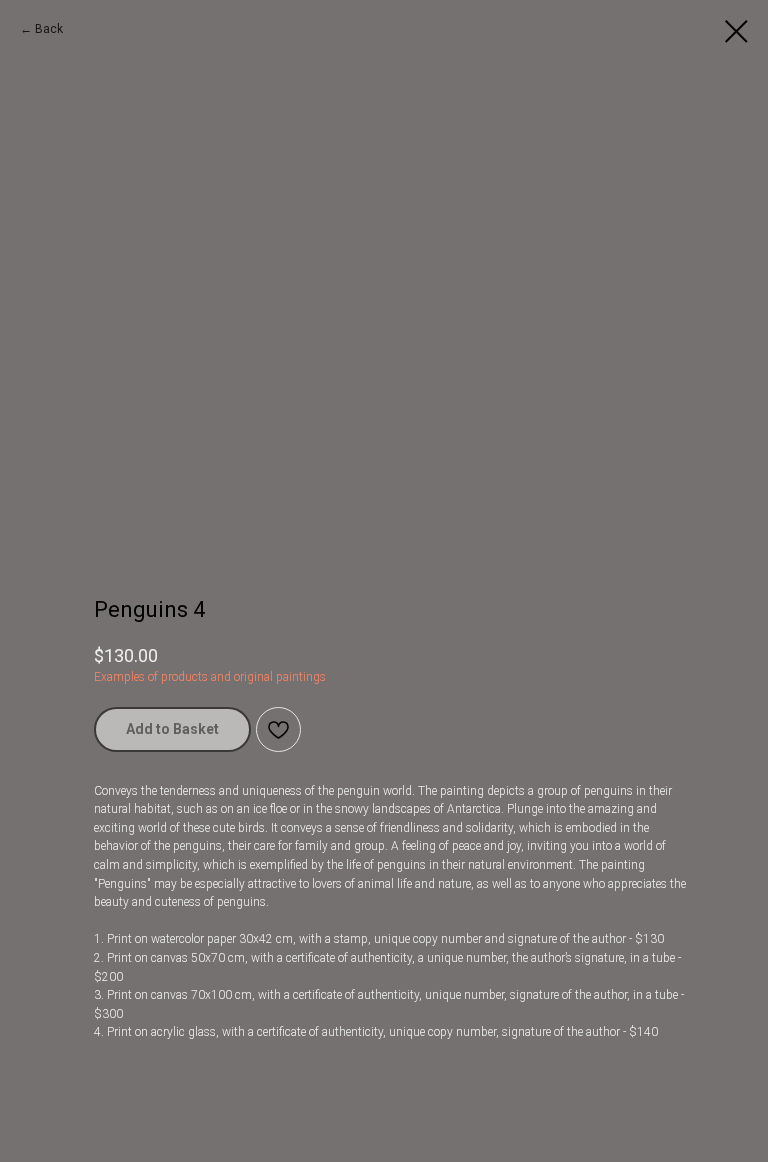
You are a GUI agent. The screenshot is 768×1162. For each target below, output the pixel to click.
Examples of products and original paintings (210, 677)
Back (49, 29)
